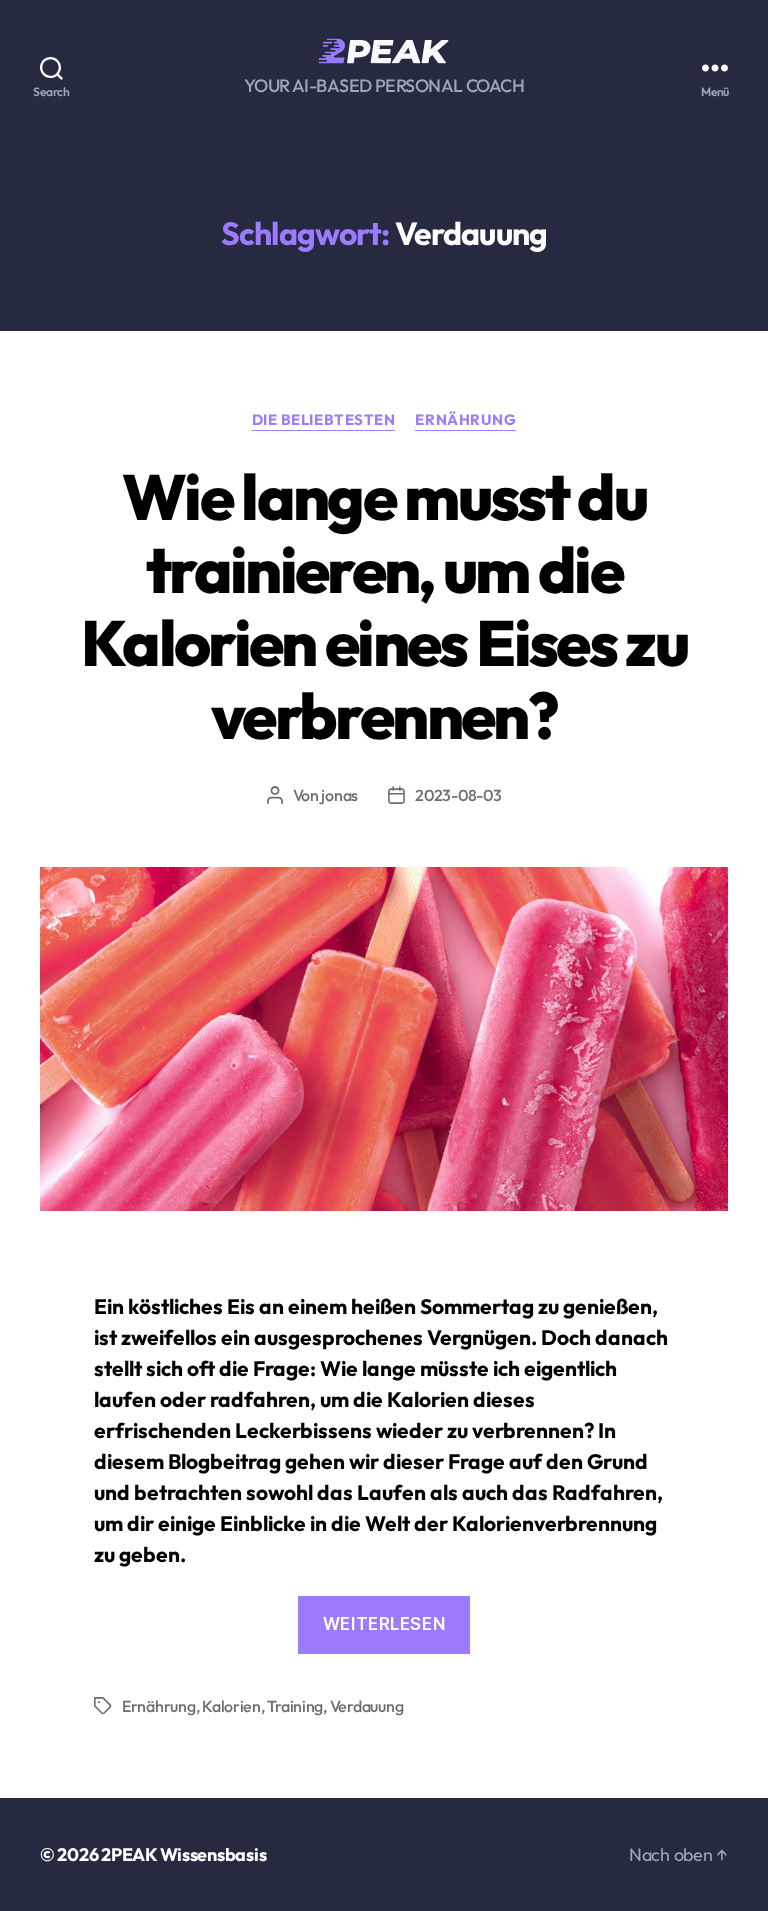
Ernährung (465, 420)
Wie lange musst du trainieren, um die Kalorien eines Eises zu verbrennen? (384, 606)
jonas (339, 795)
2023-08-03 (458, 795)
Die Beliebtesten (324, 420)
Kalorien (231, 1706)
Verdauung (367, 1706)
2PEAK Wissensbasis (183, 1854)
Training (295, 1706)
